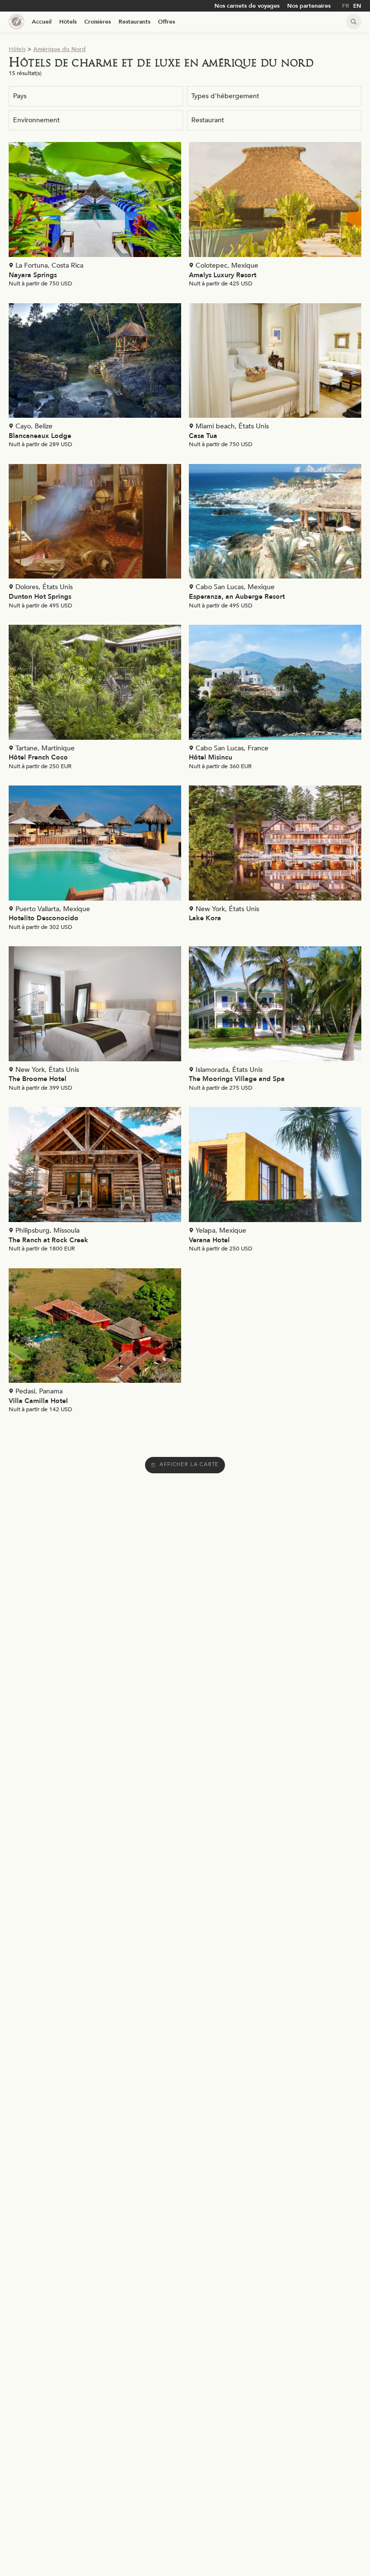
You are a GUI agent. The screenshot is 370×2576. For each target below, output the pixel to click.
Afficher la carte (189, 1464)
